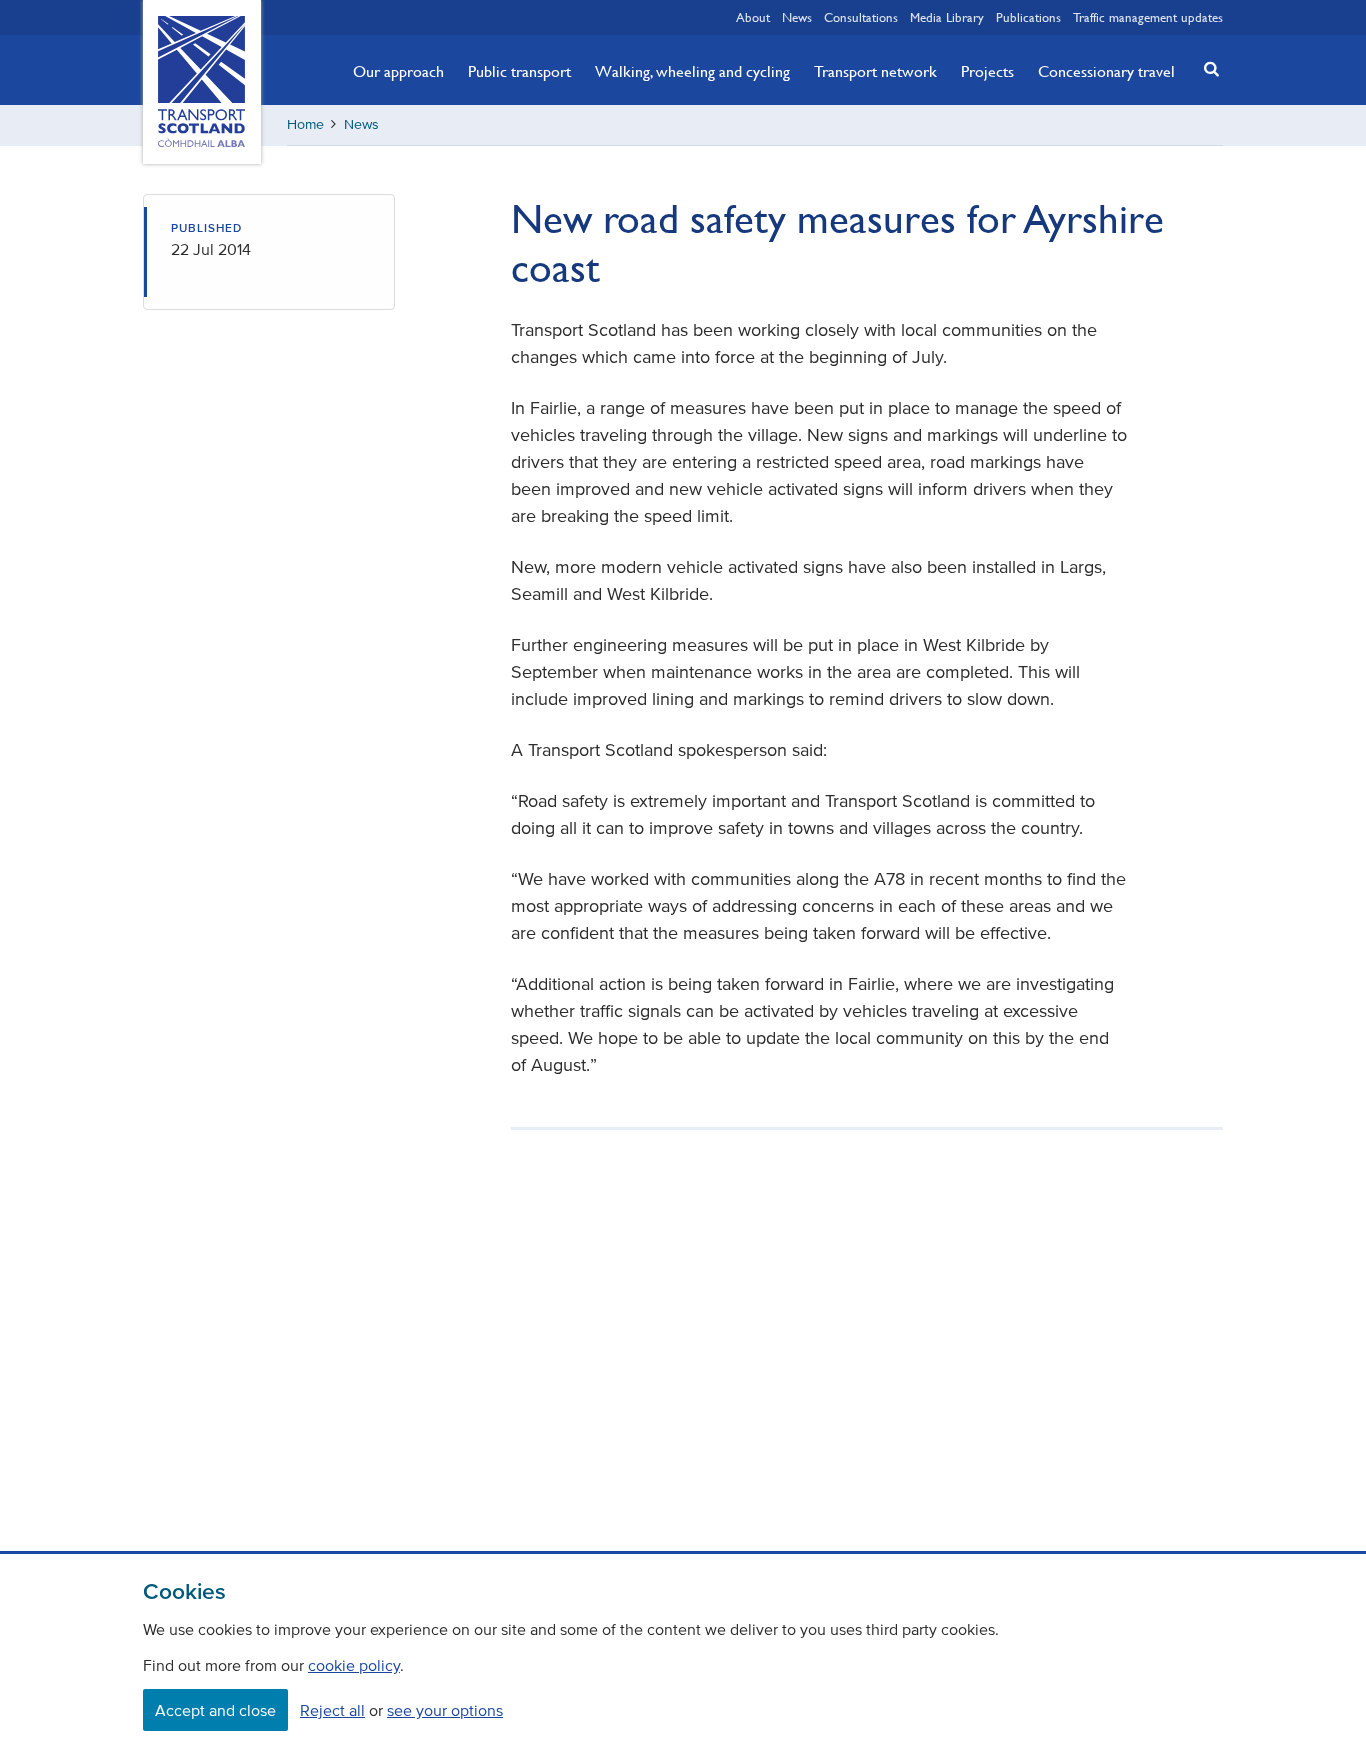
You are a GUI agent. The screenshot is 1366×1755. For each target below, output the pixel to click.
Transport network (875, 71)
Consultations (861, 17)
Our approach (398, 71)
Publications (1028, 17)
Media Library (947, 17)
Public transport (519, 71)
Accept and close (215, 1710)
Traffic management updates (1148, 17)
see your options (445, 1710)
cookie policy (354, 1665)
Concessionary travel (1106, 71)
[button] (1206, 68)
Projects (987, 71)
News (797, 17)
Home (305, 124)
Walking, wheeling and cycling (692, 71)
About (753, 17)
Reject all (332, 1710)
